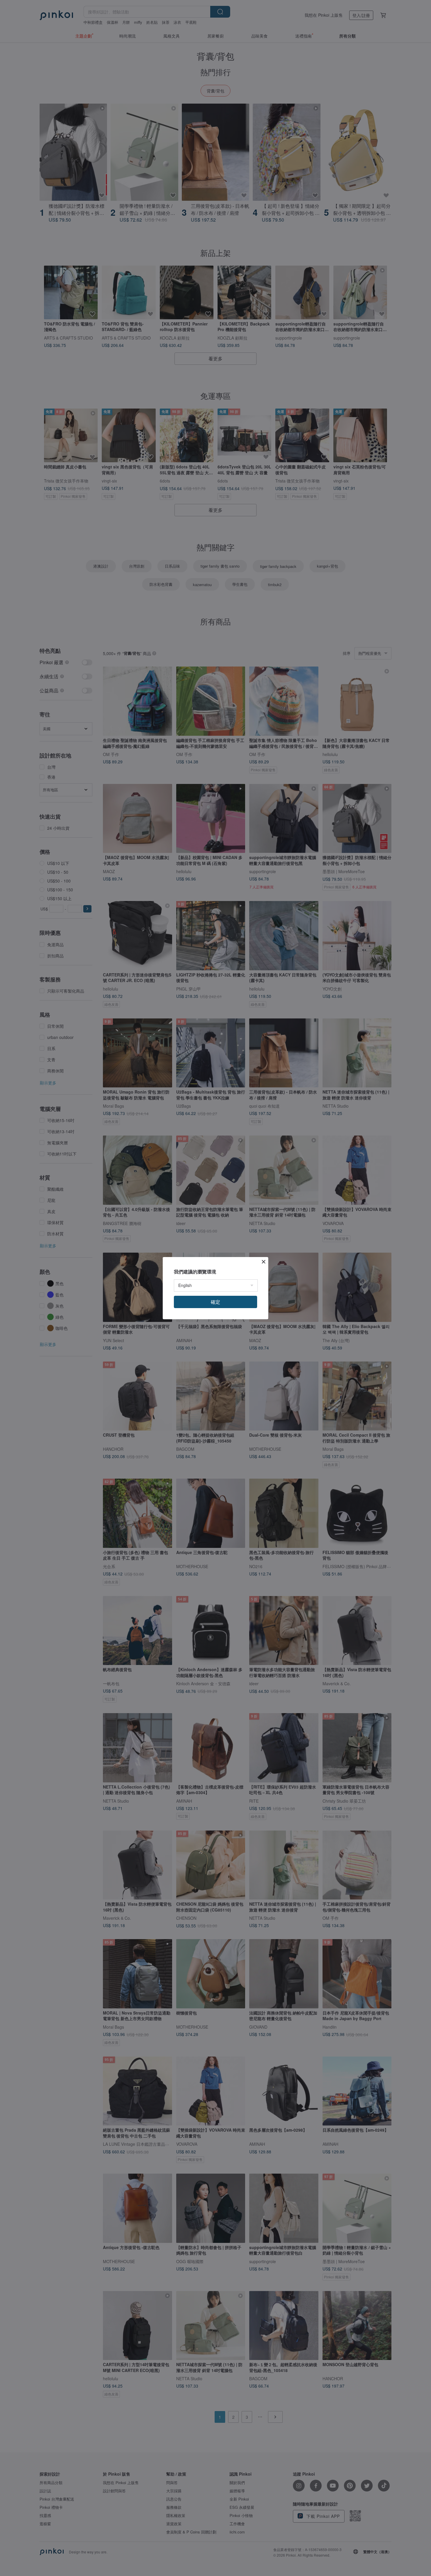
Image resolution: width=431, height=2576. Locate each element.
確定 (215, 1302)
